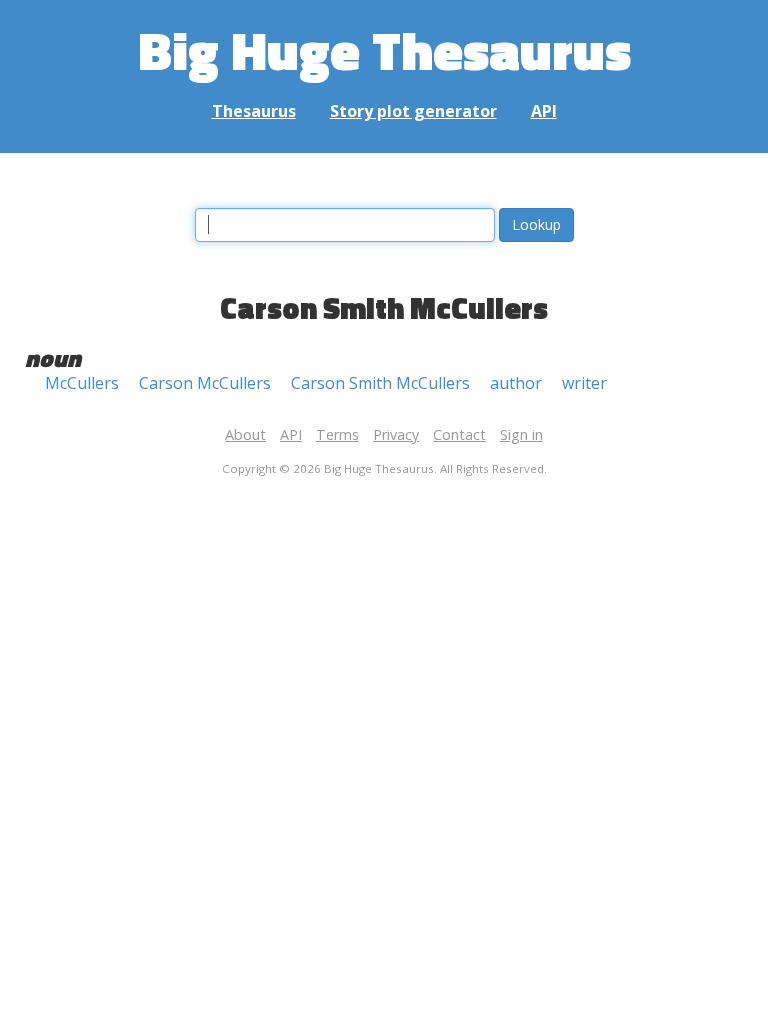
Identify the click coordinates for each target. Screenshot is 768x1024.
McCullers (82, 383)
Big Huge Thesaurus (384, 49)
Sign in (521, 434)
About (245, 434)
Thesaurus (254, 111)
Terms (337, 434)
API (544, 111)
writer (584, 383)
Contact (459, 434)
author (516, 383)
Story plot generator (413, 111)
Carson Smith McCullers (380, 383)
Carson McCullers (205, 383)
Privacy (396, 434)
